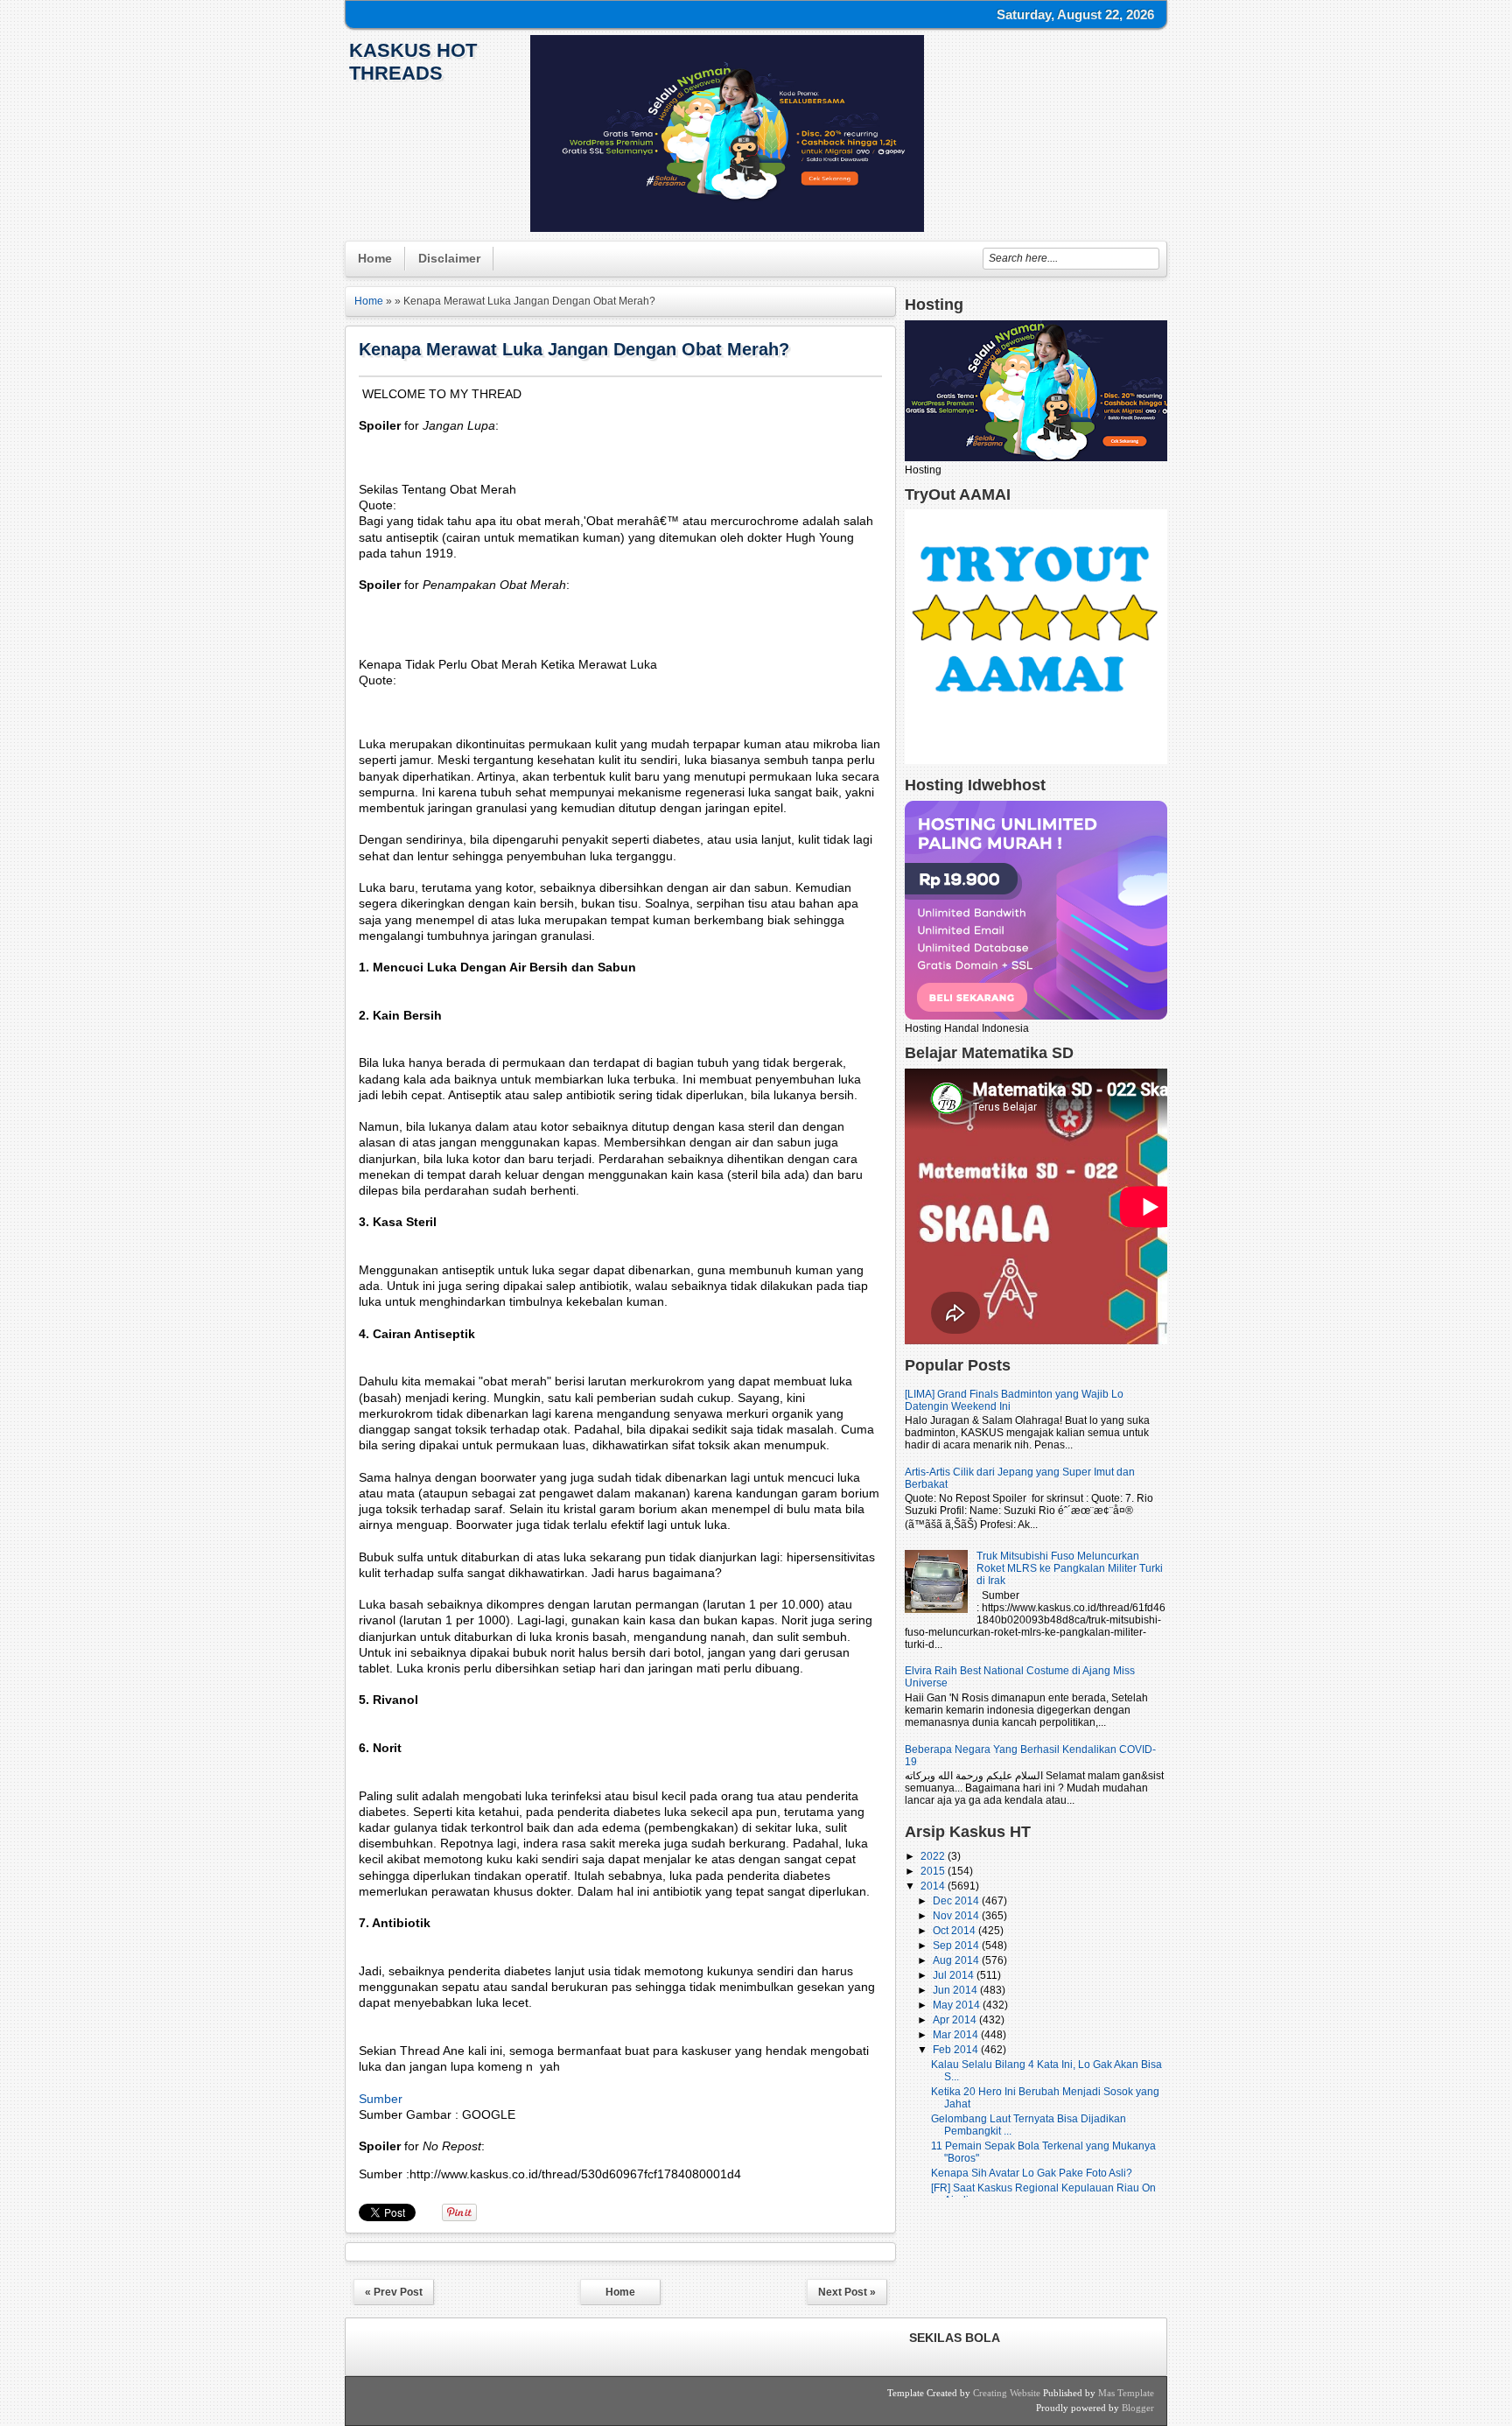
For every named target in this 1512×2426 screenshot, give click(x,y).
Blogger (1138, 2408)
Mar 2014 (957, 2035)
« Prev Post (394, 2292)
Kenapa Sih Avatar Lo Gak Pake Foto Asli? (1032, 2173)
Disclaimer (449, 258)
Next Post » (847, 2292)
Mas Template (1126, 2393)
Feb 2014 (957, 2050)
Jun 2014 (956, 1990)
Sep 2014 (957, 1946)
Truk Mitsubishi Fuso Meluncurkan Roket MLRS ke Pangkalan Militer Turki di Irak (1070, 1568)
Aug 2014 (957, 1960)
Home (375, 258)
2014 (934, 1886)
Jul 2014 (955, 1975)
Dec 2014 (957, 1901)
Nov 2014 (957, 1916)
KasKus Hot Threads (413, 62)
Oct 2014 (955, 1931)
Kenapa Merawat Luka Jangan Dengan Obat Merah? (574, 349)
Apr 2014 (956, 2020)
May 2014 (958, 2005)
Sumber (381, 2099)
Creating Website (1007, 2393)
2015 (934, 1871)
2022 (934, 1856)
